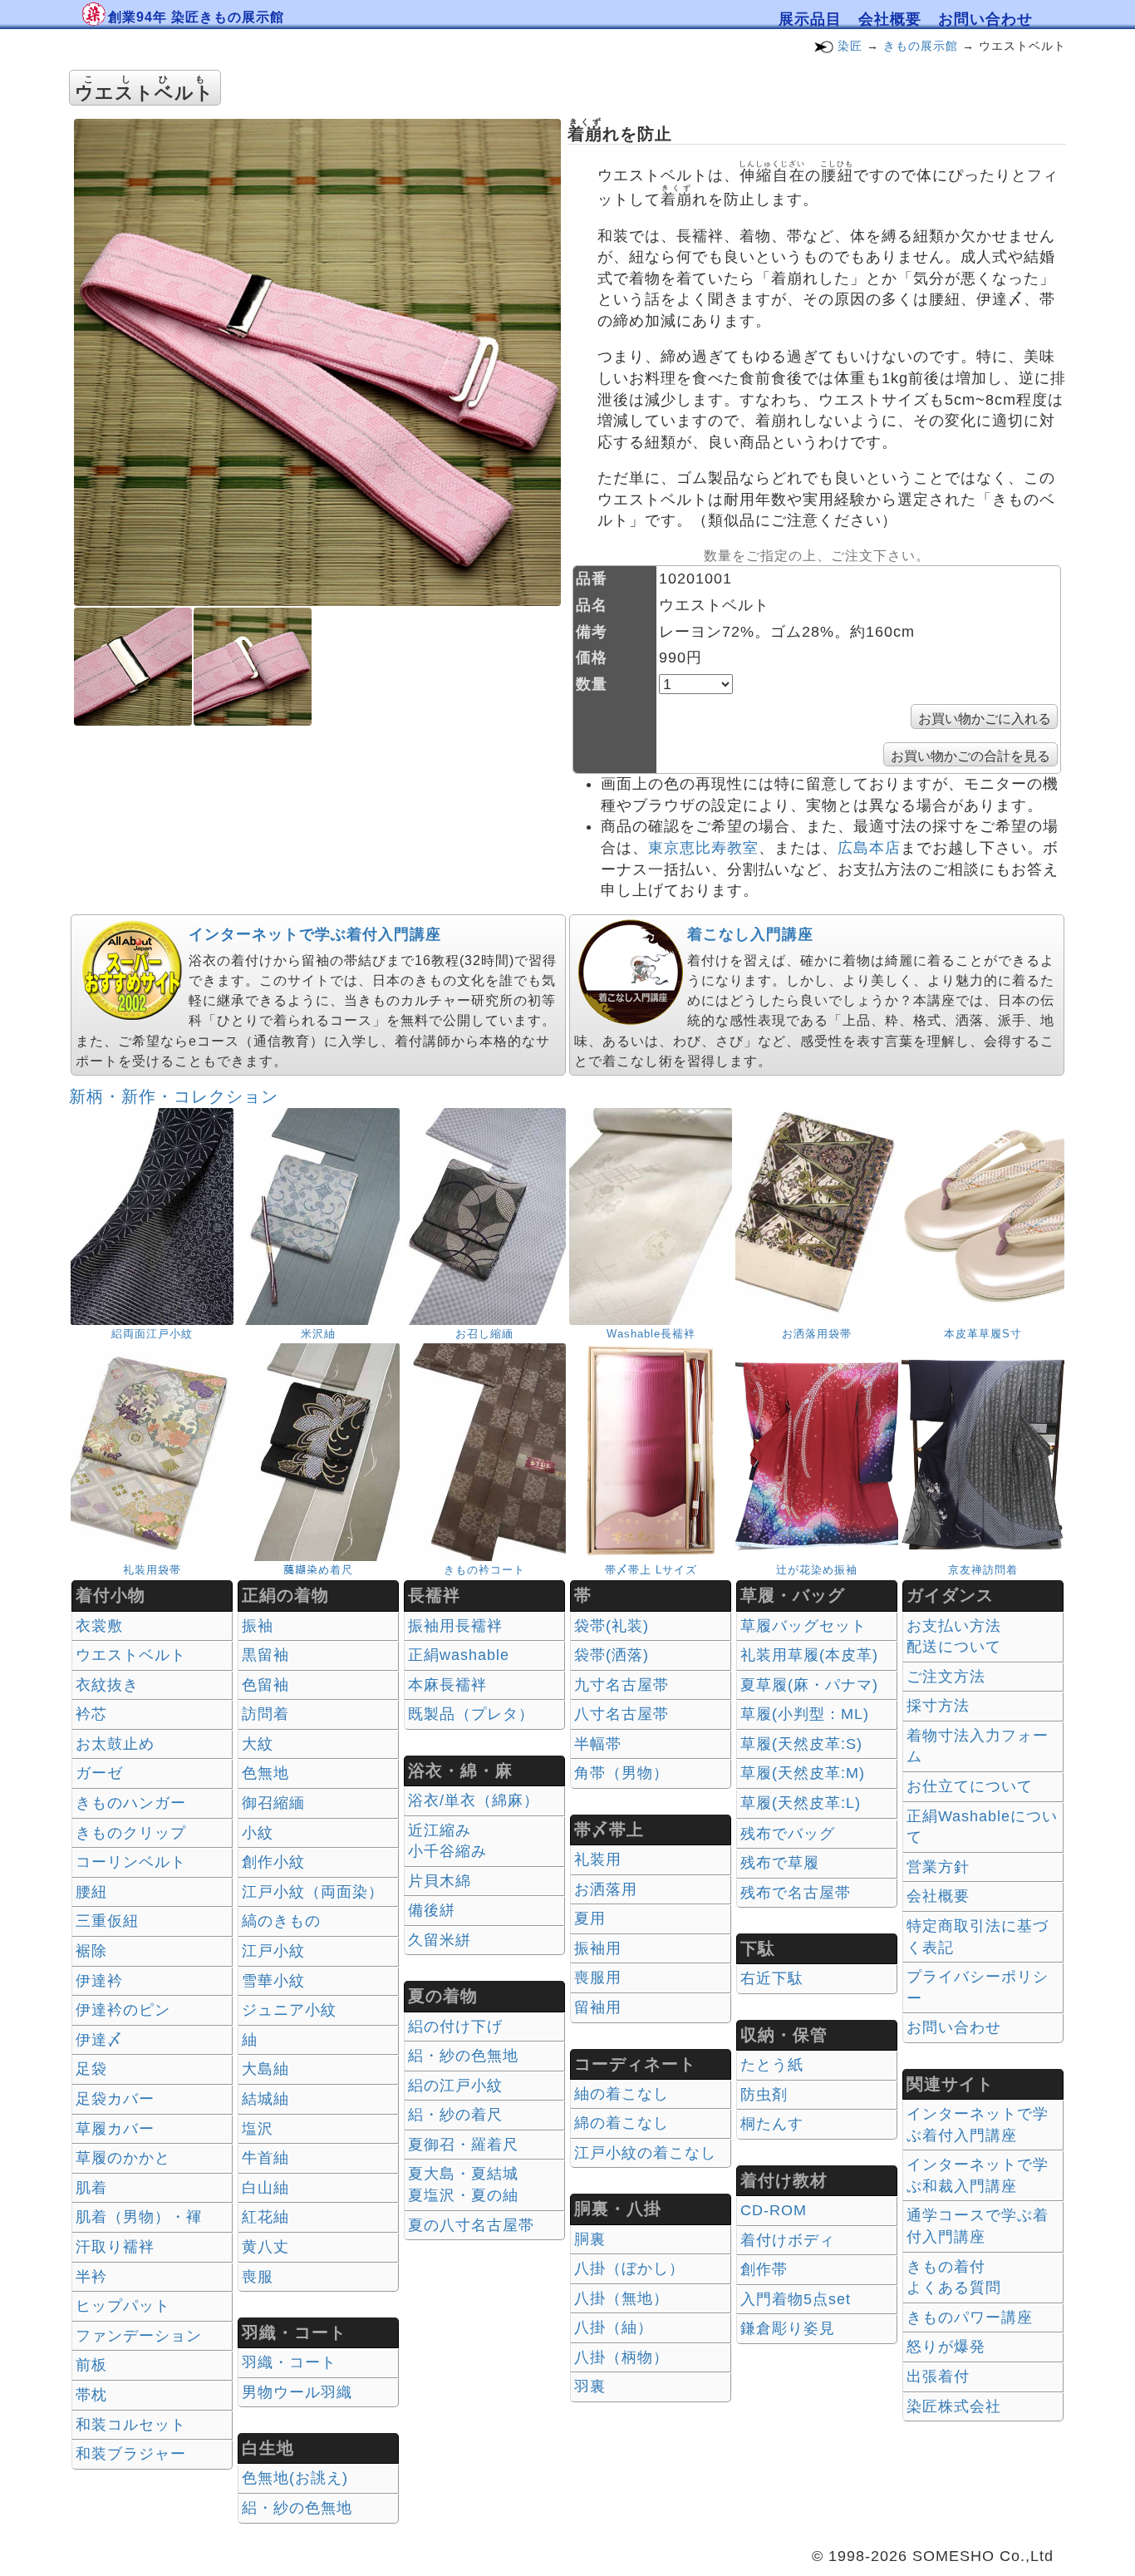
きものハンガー (131, 1803)
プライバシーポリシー (978, 1987)
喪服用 (598, 1978)
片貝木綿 (440, 1881)
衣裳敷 (99, 1626)
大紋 (258, 1744)
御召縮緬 (273, 1803)
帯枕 (91, 2395)
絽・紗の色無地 (297, 2508)
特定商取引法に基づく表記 (978, 1937)
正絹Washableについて (982, 1827)
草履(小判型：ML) (805, 1714)
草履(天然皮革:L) (801, 1803)
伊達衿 (99, 1981)
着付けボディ (788, 2240)
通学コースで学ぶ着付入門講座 (978, 2226)
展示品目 (810, 19)
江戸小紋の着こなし (645, 2153)
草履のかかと (123, 2158)
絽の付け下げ (455, 2027)
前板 (91, 2365)
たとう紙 (772, 2065)
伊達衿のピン (123, 2010)
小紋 (258, 1833)
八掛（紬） (614, 2327)
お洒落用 (606, 1889)
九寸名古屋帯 (622, 1685)
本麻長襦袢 (447, 1685)
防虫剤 (764, 2095)
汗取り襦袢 (115, 2247)
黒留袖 (265, 1655)
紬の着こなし (622, 2094)
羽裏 (590, 2386)
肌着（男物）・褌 (139, 2217)
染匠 (850, 46)
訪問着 (265, 1714)
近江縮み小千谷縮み (447, 1841)
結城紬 (265, 2099)
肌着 (91, 2188)
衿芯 (91, 1714)
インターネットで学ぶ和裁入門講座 (978, 2175)
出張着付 (938, 2377)
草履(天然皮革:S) (801, 1744)
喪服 (258, 2277)
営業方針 (938, 1867)
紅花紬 (265, 2217)
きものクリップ (131, 1833)
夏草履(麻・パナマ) (809, 1685)
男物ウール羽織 (297, 2392)
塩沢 (258, 2129)
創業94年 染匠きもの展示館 (196, 17)
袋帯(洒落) (612, 1655)
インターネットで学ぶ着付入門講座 (315, 934)
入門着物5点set (796, 2299)
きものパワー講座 (970, 2317)
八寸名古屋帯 (622, 1714)
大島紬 (265, 2069)
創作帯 (764, 2269)
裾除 (91, 1951)
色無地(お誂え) (295, 2478)
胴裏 (590, 2239)
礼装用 (598, 1859)
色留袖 (265, 1685)
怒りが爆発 (946, 2347)
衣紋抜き (107, 1685)
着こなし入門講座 (750, 934)
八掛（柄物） (622, 2357)
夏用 (590, 1918)
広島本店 (869, 848)
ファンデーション (139, 2336)
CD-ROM (774, 2210)
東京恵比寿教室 (703, 848)
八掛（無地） (622, 2298)
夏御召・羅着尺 (463, 2145)
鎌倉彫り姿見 (788, 2328)
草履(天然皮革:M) (803, 1773)
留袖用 (598, 2007)
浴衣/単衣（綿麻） (474, 1800)
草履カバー (115, 2129)
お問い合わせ (985, 19)
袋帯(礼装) (612, 1626)
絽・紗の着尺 (455, 2115)
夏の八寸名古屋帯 (471, 2225)
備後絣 (432, 1910)
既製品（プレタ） (471, 1714)
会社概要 (890, 19)
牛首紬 (265, 2158)
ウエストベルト (131, 1655)
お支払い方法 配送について (954, 1637)
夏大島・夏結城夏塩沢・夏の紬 (463, 2184)
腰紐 (91, 1892)
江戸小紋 (273, 1951)
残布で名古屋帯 (796, 1893)
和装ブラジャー (131, 2454)
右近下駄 (772, 1978)
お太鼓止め (115, 1744)
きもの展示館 (921, 46)
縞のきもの (281, 1921)
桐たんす (772, 2124)
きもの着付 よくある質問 (954, 2278)
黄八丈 (265, 2247)
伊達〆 (99, 2040)
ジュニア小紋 (289, 2010)
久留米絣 (440, 1940)
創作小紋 (273, 1862)
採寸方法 (938, 1706)
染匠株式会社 (954, 2406)
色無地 (265, 1773)
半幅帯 (598, 1744)
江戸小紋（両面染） (313, 1892)
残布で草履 (780, 1863)
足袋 (91, 2069)
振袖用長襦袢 (455, 1626)
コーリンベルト (131, 1862)
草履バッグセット (803, 1626)
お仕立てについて (970, 1786)
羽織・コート (289, 2362)
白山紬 (265, 2188)
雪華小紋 (273, 1981)
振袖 (258, 1626)
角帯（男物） (622, 1773)
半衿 (91, 2277)
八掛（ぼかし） (629, 2268)
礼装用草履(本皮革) (809, 1655)
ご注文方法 (946, 1677)
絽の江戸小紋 (455, 2086)
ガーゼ (99, 1773)
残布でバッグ (788, 1834)
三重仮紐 (107, 1921)
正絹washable (459, 1655)
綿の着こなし (622, 2123)
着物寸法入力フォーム (978, 1746)
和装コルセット (131, 2425)
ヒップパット (123, 2306)
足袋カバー (115, 2099)
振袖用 (598, 1948)
